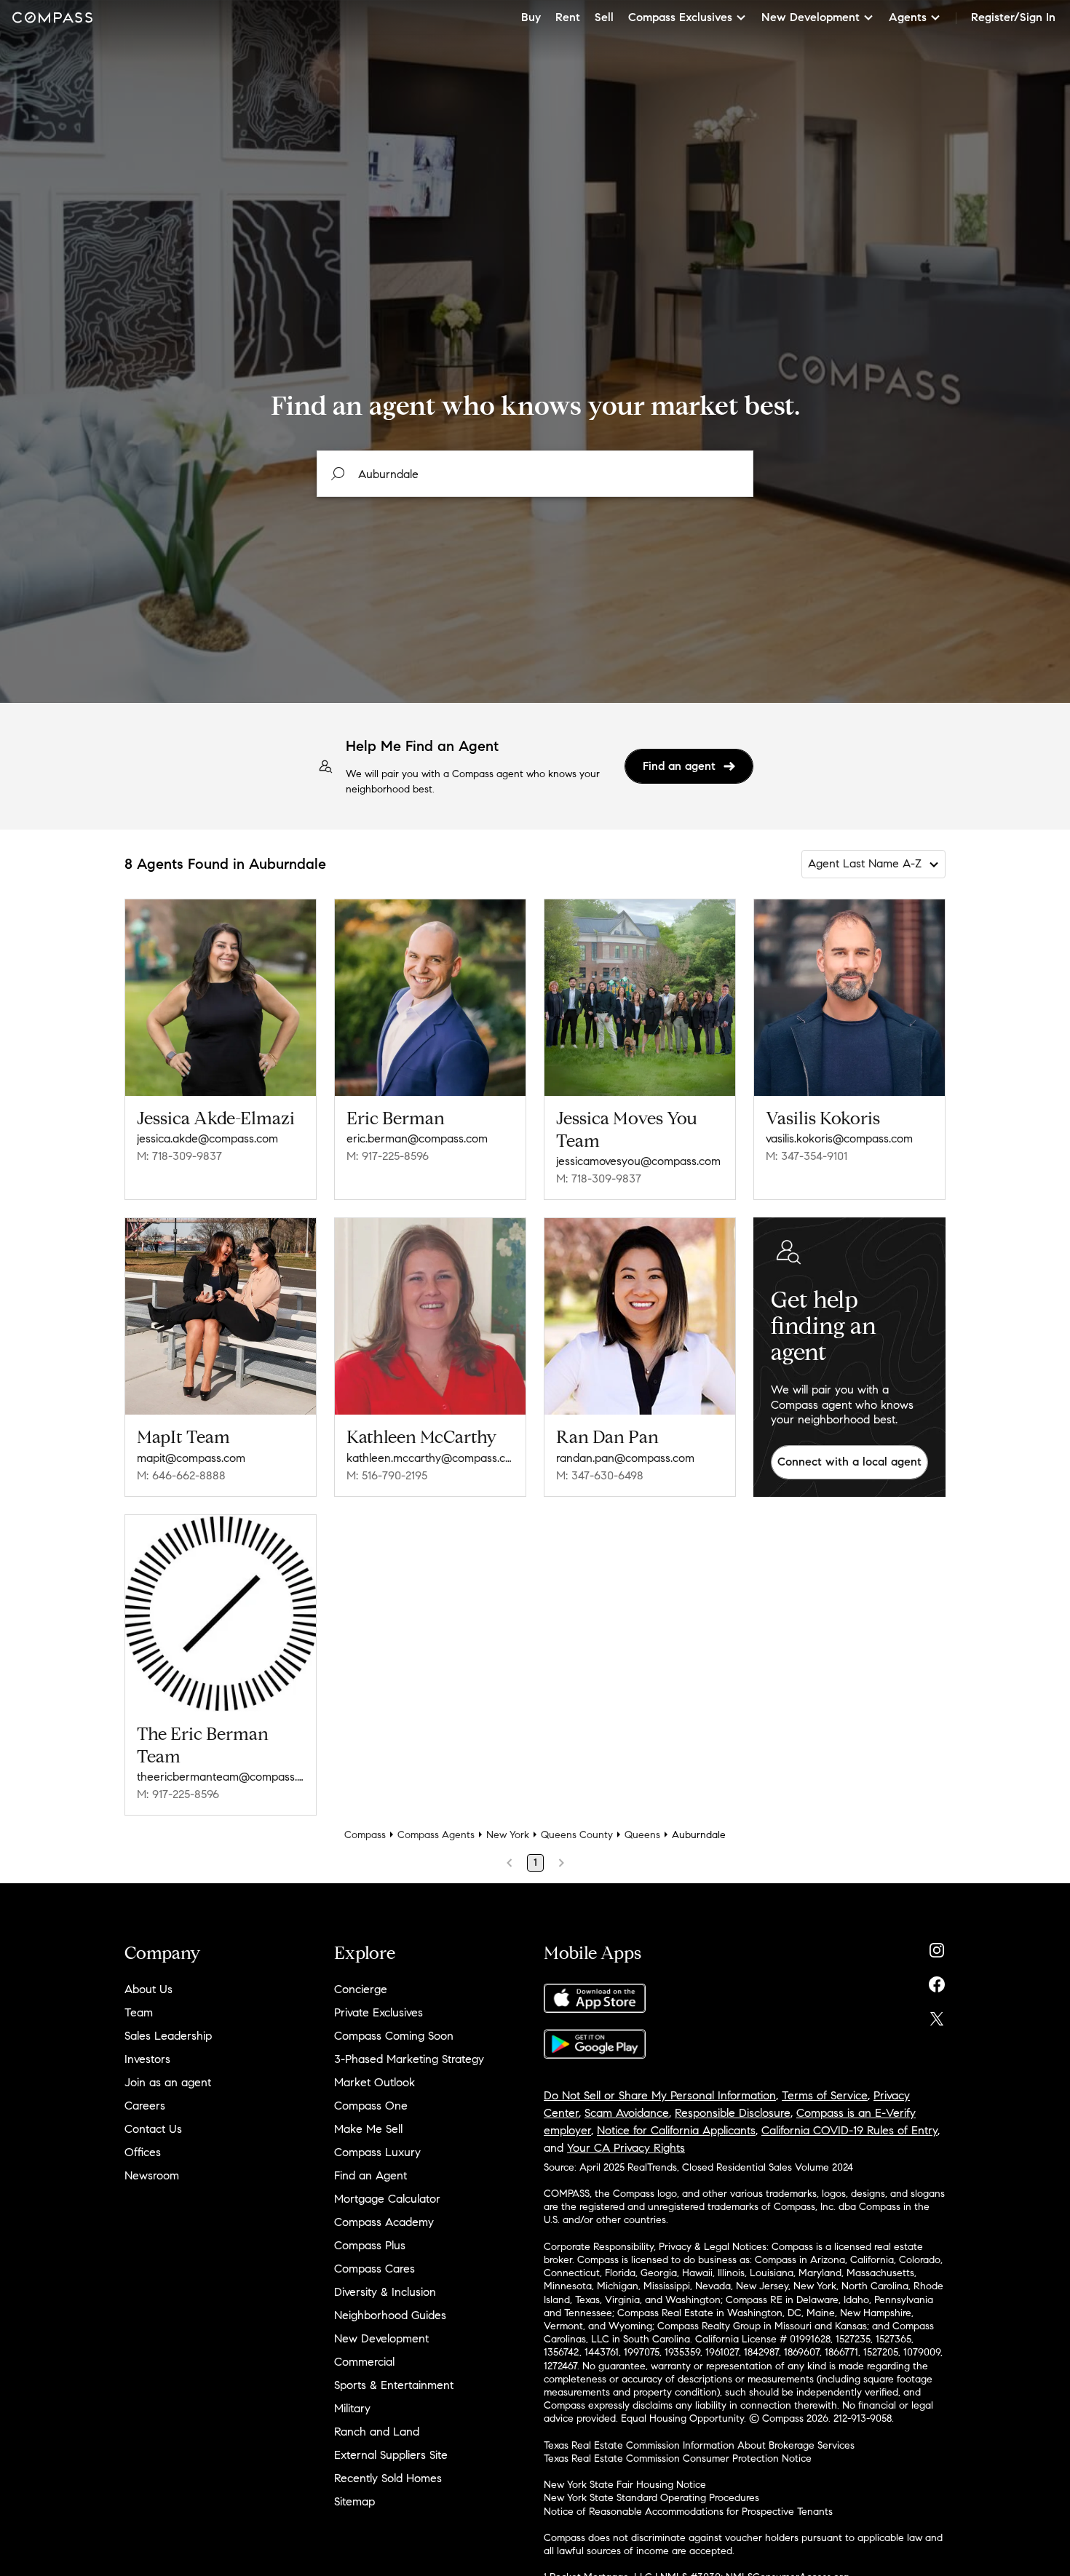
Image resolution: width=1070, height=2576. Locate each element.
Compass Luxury (377, 2152)
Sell (604, 17)
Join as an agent (168, 2082)
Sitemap (354, 2501)
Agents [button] (908, 17)
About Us (148, 1989)
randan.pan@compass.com (625, 1458)
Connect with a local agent (849, 1462)
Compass (365, 1835)
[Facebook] (937, 1981)
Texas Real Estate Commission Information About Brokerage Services (699, 2445)
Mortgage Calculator (387, 2199)
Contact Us (153, 2129)
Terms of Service (825, 2095)
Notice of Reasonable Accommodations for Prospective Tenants (688, 2512)
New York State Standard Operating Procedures (651, 2498)
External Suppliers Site (391, 2455)
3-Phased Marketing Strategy (409, 2059)
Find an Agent (370, 2175)
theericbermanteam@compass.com (221, 1777)
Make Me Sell (368, 2129)
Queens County (577, 1835)
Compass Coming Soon (394, 2036)
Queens (642, 1835)
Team (139, 2012)
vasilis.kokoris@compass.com (839, 1138)
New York (508, 1835)
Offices (143, 2152)
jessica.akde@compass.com (207, 1138)
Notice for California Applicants (676, 2130)
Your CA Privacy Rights (626, 2148)
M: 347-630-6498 (600, 1475)
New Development (381, 2338)
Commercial (364, 2362)
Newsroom (152, 2175)
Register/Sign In (1013, 17)
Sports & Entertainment (394, 2385)
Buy (531, 17)
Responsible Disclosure (733, 2113)
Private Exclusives (379, 2012)
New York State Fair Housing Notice (625, 2485)
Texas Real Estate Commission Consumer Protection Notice (678, 2458)
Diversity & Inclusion (385, 2292)
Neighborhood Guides (390, 2315)
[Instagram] (937, 1947)
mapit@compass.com (191, 1458)
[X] (937, 2015)
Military (352, 2408)
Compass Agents (436, 1835)
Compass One (371, 2106)
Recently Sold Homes (388, 2478)
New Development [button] (811, 17)
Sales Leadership (168, 2036)
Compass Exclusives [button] (680, 17)
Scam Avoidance (627, 2113)
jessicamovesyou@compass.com (638, 1161)
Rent (568, 17)
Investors (147, 2059)
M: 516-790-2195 (387, 1475)
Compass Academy (384, 2222)
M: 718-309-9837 (179, 1156)
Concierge (361, 1989)
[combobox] (535, 474)
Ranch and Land (377, 2432)
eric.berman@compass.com (417, 1138)
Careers (145, 2106)
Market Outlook (374, 2082)
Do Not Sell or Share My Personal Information (660, 2095)
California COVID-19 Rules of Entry (849, 2130)
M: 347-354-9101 (807, 1156)
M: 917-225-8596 (388, 1156)
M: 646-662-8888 (181, 1475)
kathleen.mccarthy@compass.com (430, 1458)
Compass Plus (370, 2245)
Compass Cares (374, 2269)
